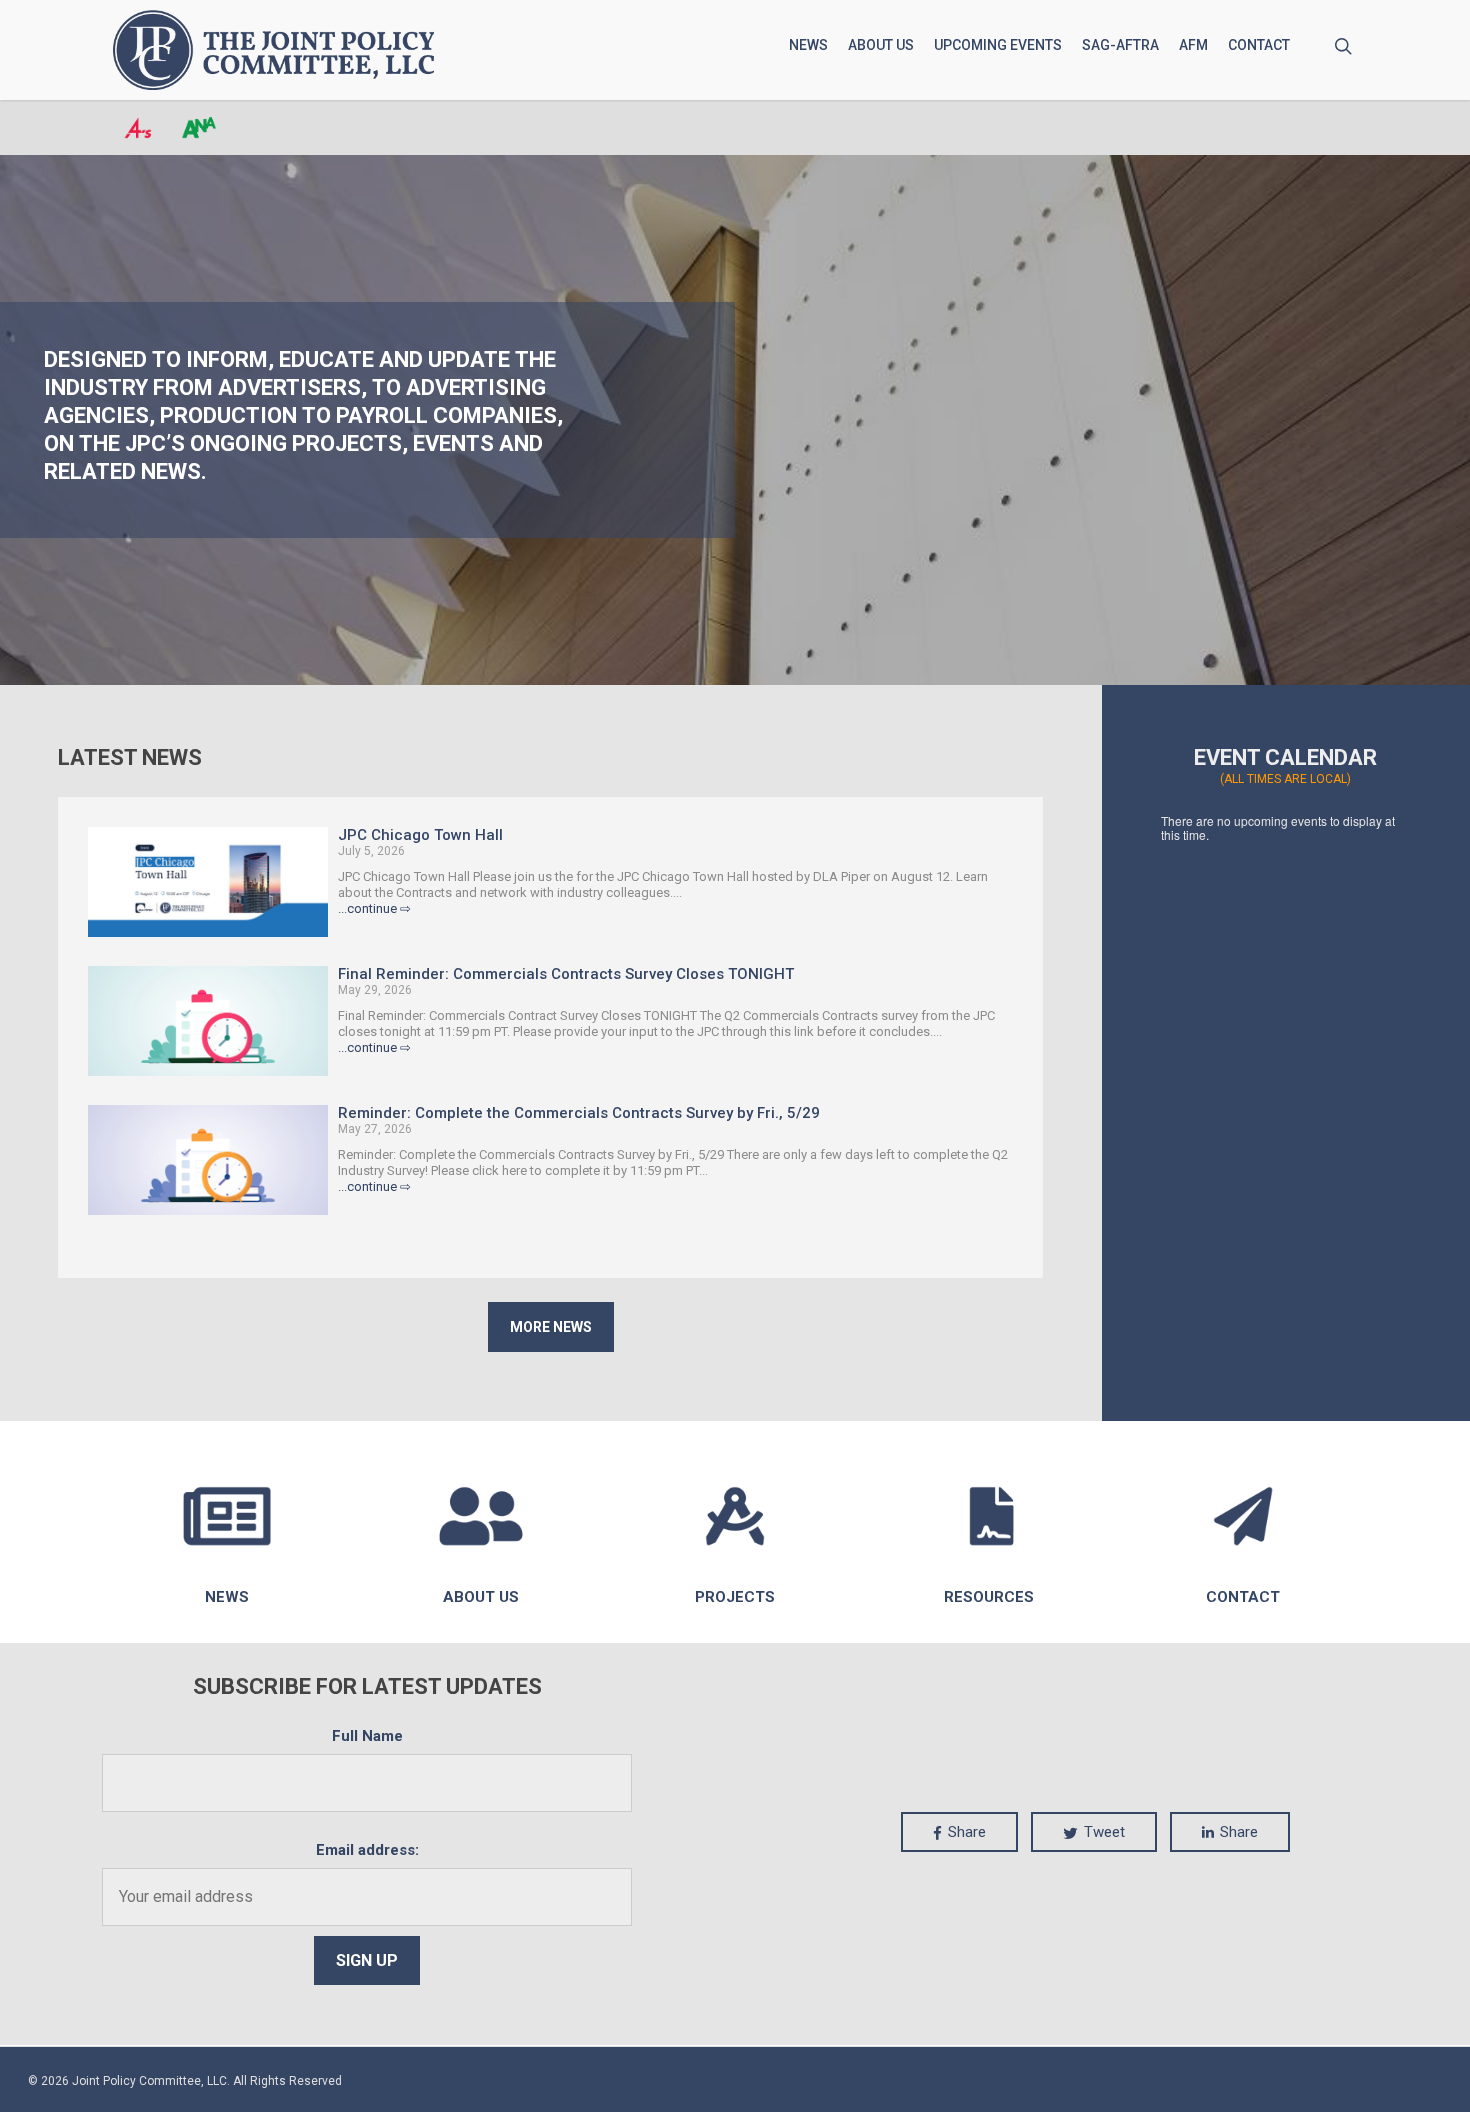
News (808, 45)
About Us (881, 45)
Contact (1259, 45)
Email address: (367, 1850)
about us (481, 1597)
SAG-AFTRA (1120, 45)
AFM (1193, 45)
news (227, 1597)
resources (989, 1597)
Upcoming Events (998, 45)
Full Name (367, 1736)
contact (1243, 1597)
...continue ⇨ (374, 908)
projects (735, 1597)
